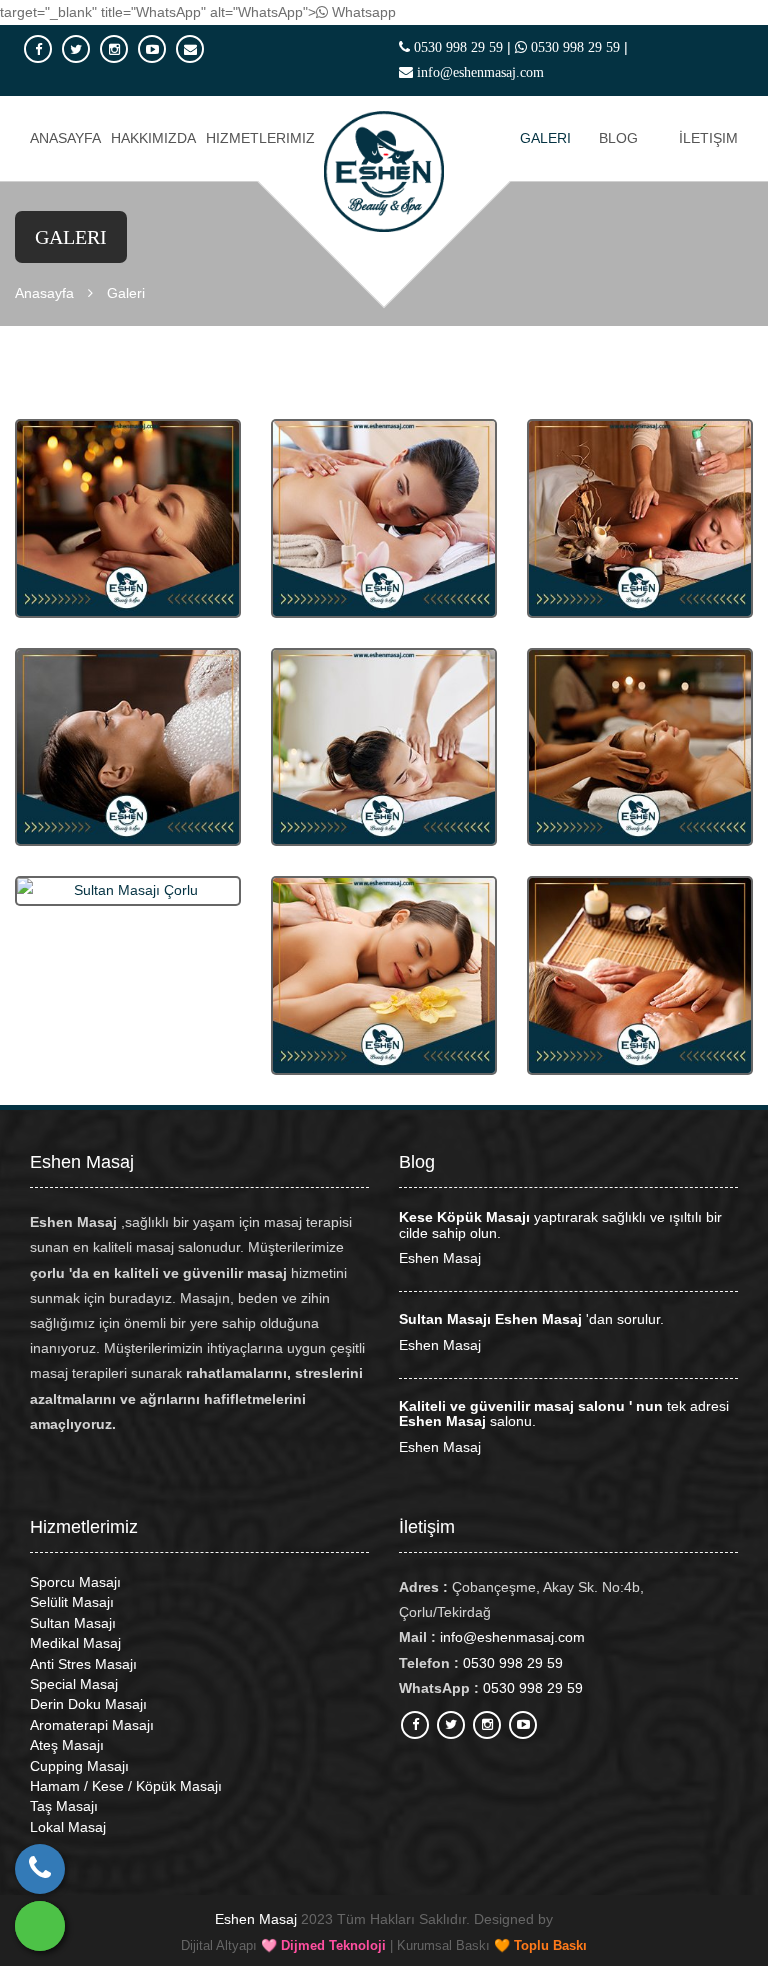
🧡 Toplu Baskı (540, 1945)
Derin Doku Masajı (88, 1704)
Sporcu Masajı (75, 1582)
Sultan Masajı (73, 1623)
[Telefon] (40, 1869)
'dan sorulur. (531, 1319)
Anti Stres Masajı (83, 1664)
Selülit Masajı (72, 1602)
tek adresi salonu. (564, 1413)
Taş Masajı (64, 1806)
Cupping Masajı (79, 1766)
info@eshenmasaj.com (480, 72)
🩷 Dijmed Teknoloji (323, 1945)
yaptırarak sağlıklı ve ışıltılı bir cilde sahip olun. (560, 1224)
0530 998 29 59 (456, 47)
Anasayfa (65, 138)
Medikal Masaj (75, 1643)
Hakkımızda (153, 138)
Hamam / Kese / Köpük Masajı (126, 1786)
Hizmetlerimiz (260, 138)
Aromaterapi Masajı (92, 1725)
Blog (618, 138)
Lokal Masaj (68, 1827)
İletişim (708, 138)
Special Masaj (74, 1684)
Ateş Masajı (67, 1745)
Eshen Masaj (440, 1258)
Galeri (545, 138)
